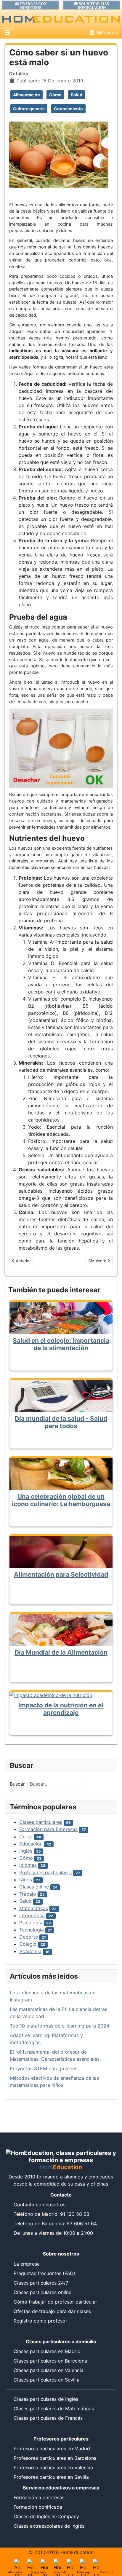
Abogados (15, 2572)
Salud (77, 95)
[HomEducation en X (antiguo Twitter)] (44, 2563)
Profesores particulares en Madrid (52, 2449)
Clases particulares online (42, 2292)
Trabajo (28, 1894)
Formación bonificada (38, 2507)
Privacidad (61, 2572)
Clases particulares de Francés (48, 2418)
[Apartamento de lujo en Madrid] (18, 2563)
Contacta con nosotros (40, 2205)
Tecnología (32, 1930)
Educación (31, 1844)
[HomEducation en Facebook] (57, 2563)
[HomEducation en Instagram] (84, 2563)
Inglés (26, 1851)
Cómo (55, 95)
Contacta (107, 2572)
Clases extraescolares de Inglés (49, 2526)
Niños (26, 1880)
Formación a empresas (39, 2497)
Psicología (31, 1923)
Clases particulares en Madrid (47, 2351)
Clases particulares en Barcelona (50, 2361)
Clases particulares (41, 1822)
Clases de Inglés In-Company (46, 2516)
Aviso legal (84, 2572)
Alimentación (27, 95)
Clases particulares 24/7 (41, 2283)
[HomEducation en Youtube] (70, 2563)
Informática (32, 1915)
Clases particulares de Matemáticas (54, 2408)
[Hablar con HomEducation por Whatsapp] (97, 2563)
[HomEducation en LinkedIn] (31, 2563)
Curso (26, 1837)
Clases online (34, 1887)
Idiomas (28, 1865)
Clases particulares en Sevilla (46, 2380)
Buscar (17, 1784)
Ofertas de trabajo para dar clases (52, 2311)
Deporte (29, 1937)
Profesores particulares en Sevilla (51, 2477)
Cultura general (29, 109)
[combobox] (54, 1784)
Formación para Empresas (48, 1829)
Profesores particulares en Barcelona (55, 2458)
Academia (30, 1951)
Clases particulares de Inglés (46, 2399)
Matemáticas (34, 1908)
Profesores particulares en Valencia (53, 2467)
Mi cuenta (108, 33)
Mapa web (38, 2572)
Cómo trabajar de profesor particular (55, 2302)
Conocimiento (68, 109)
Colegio (28, 1944)
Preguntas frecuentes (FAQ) (44, 2273)
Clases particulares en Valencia (49, 2370)
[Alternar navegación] (7, 33)
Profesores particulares (45, 1872)
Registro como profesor (40, 2321)
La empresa (27, 2264)
